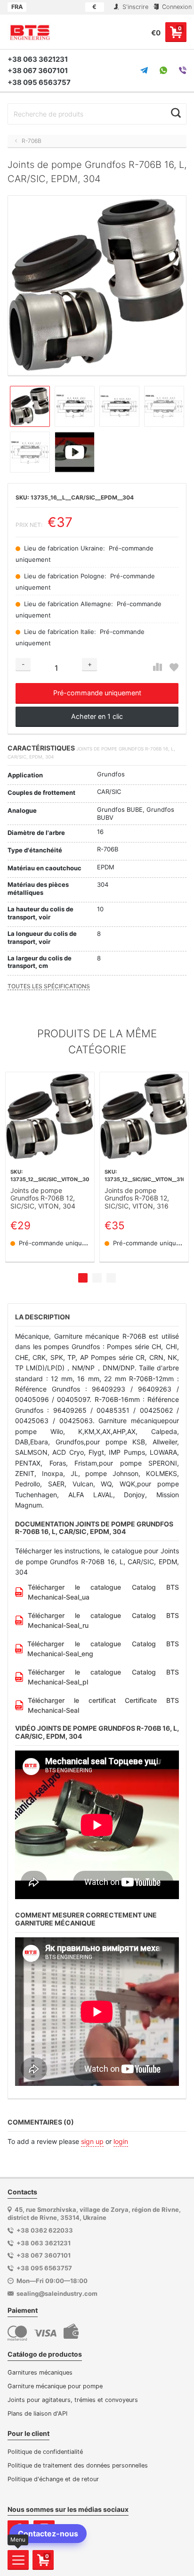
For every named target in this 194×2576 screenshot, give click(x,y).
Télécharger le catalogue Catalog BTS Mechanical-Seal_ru (103, 1620)
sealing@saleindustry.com (57, 2293)
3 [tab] (111, 1278)
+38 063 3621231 (38, 59)
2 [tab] (97, 1278)
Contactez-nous (48, 2534)
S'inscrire (134, 7)
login (121, 2141)
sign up (92, 2141)
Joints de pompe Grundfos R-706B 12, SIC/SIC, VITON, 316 (137, 1199)
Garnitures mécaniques (40, 2372)
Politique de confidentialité (45, 2452)
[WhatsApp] (163, 70)
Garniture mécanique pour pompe (55, 2386)
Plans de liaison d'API (37, 2413)
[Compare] (158, 667)
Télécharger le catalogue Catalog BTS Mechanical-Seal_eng (103, 1649)
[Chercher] (176, 113)
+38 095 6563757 (39, 82)
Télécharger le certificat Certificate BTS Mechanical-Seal (103, 1705)
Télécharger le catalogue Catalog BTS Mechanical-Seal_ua (103, 1592)
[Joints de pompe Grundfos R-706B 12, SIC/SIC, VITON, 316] (144, 1117)
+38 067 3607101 (38, 71)
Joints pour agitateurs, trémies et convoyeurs (73, 2400)
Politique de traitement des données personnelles (78, 2465)
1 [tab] (83, 1278)
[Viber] (183, 70)
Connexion (176, 7)
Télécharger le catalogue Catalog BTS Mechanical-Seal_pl (103, 1677)
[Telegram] (144, 70)
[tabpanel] (50, 1167)
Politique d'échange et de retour (53, 2479)
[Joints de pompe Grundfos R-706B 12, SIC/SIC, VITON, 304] (50, 1117)
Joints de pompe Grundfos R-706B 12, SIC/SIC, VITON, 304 (43, 1199)
